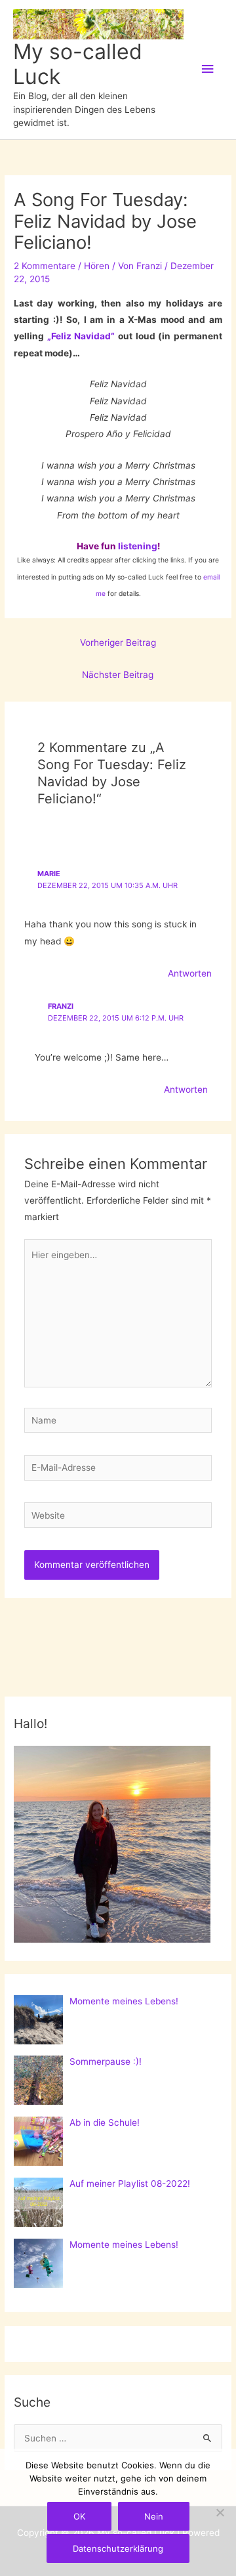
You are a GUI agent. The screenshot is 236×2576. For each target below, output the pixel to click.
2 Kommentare (45, 266)
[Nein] (220, 2512)
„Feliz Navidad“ (81, 336)
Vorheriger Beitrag (118, 643)
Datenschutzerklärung (118, 2548)
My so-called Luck (78, 64)
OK (79, 2516)
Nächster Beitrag (118, 675)
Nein (154, 2516)
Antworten (190, 973)
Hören (97, 266)
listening (138, 546)
